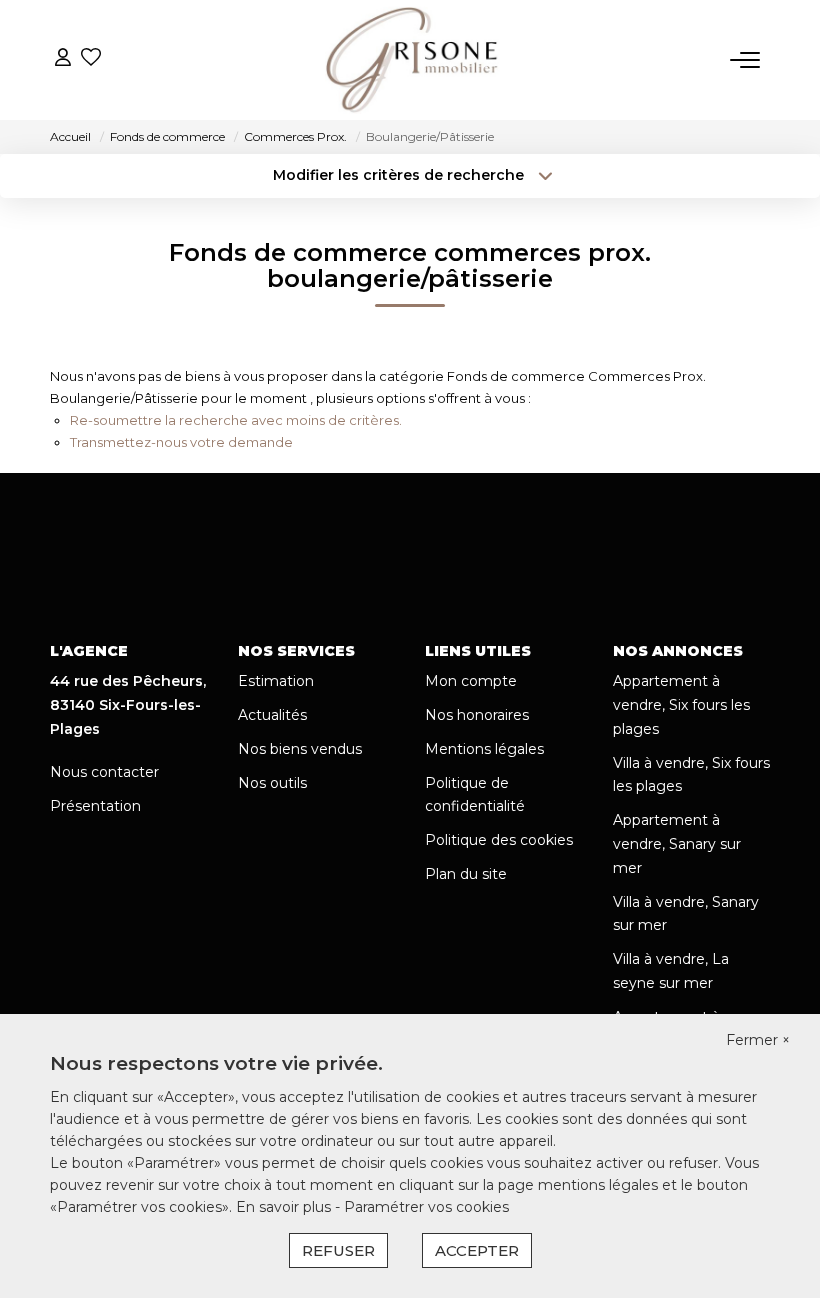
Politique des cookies (499, 840)
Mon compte (471, 681)
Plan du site (466, 874)
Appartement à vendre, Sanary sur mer (677, 844)
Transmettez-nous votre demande (181, 442)
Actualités (272, 715)
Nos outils (272, 783)
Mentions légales (484, 749)
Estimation (276, 681)
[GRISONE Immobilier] (413, 60)
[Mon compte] (63, 59)
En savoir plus (285, 1207)
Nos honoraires (477, 715)
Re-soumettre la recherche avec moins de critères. (236, 420)
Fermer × (758, 1040)
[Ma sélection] (91, 59)
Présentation (95, 806)
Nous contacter (104, 772)
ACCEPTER (477, 1250)
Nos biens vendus (300, 749)
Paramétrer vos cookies (426, 1207)
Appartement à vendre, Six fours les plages (681, 705)
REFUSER (338, 1250)
